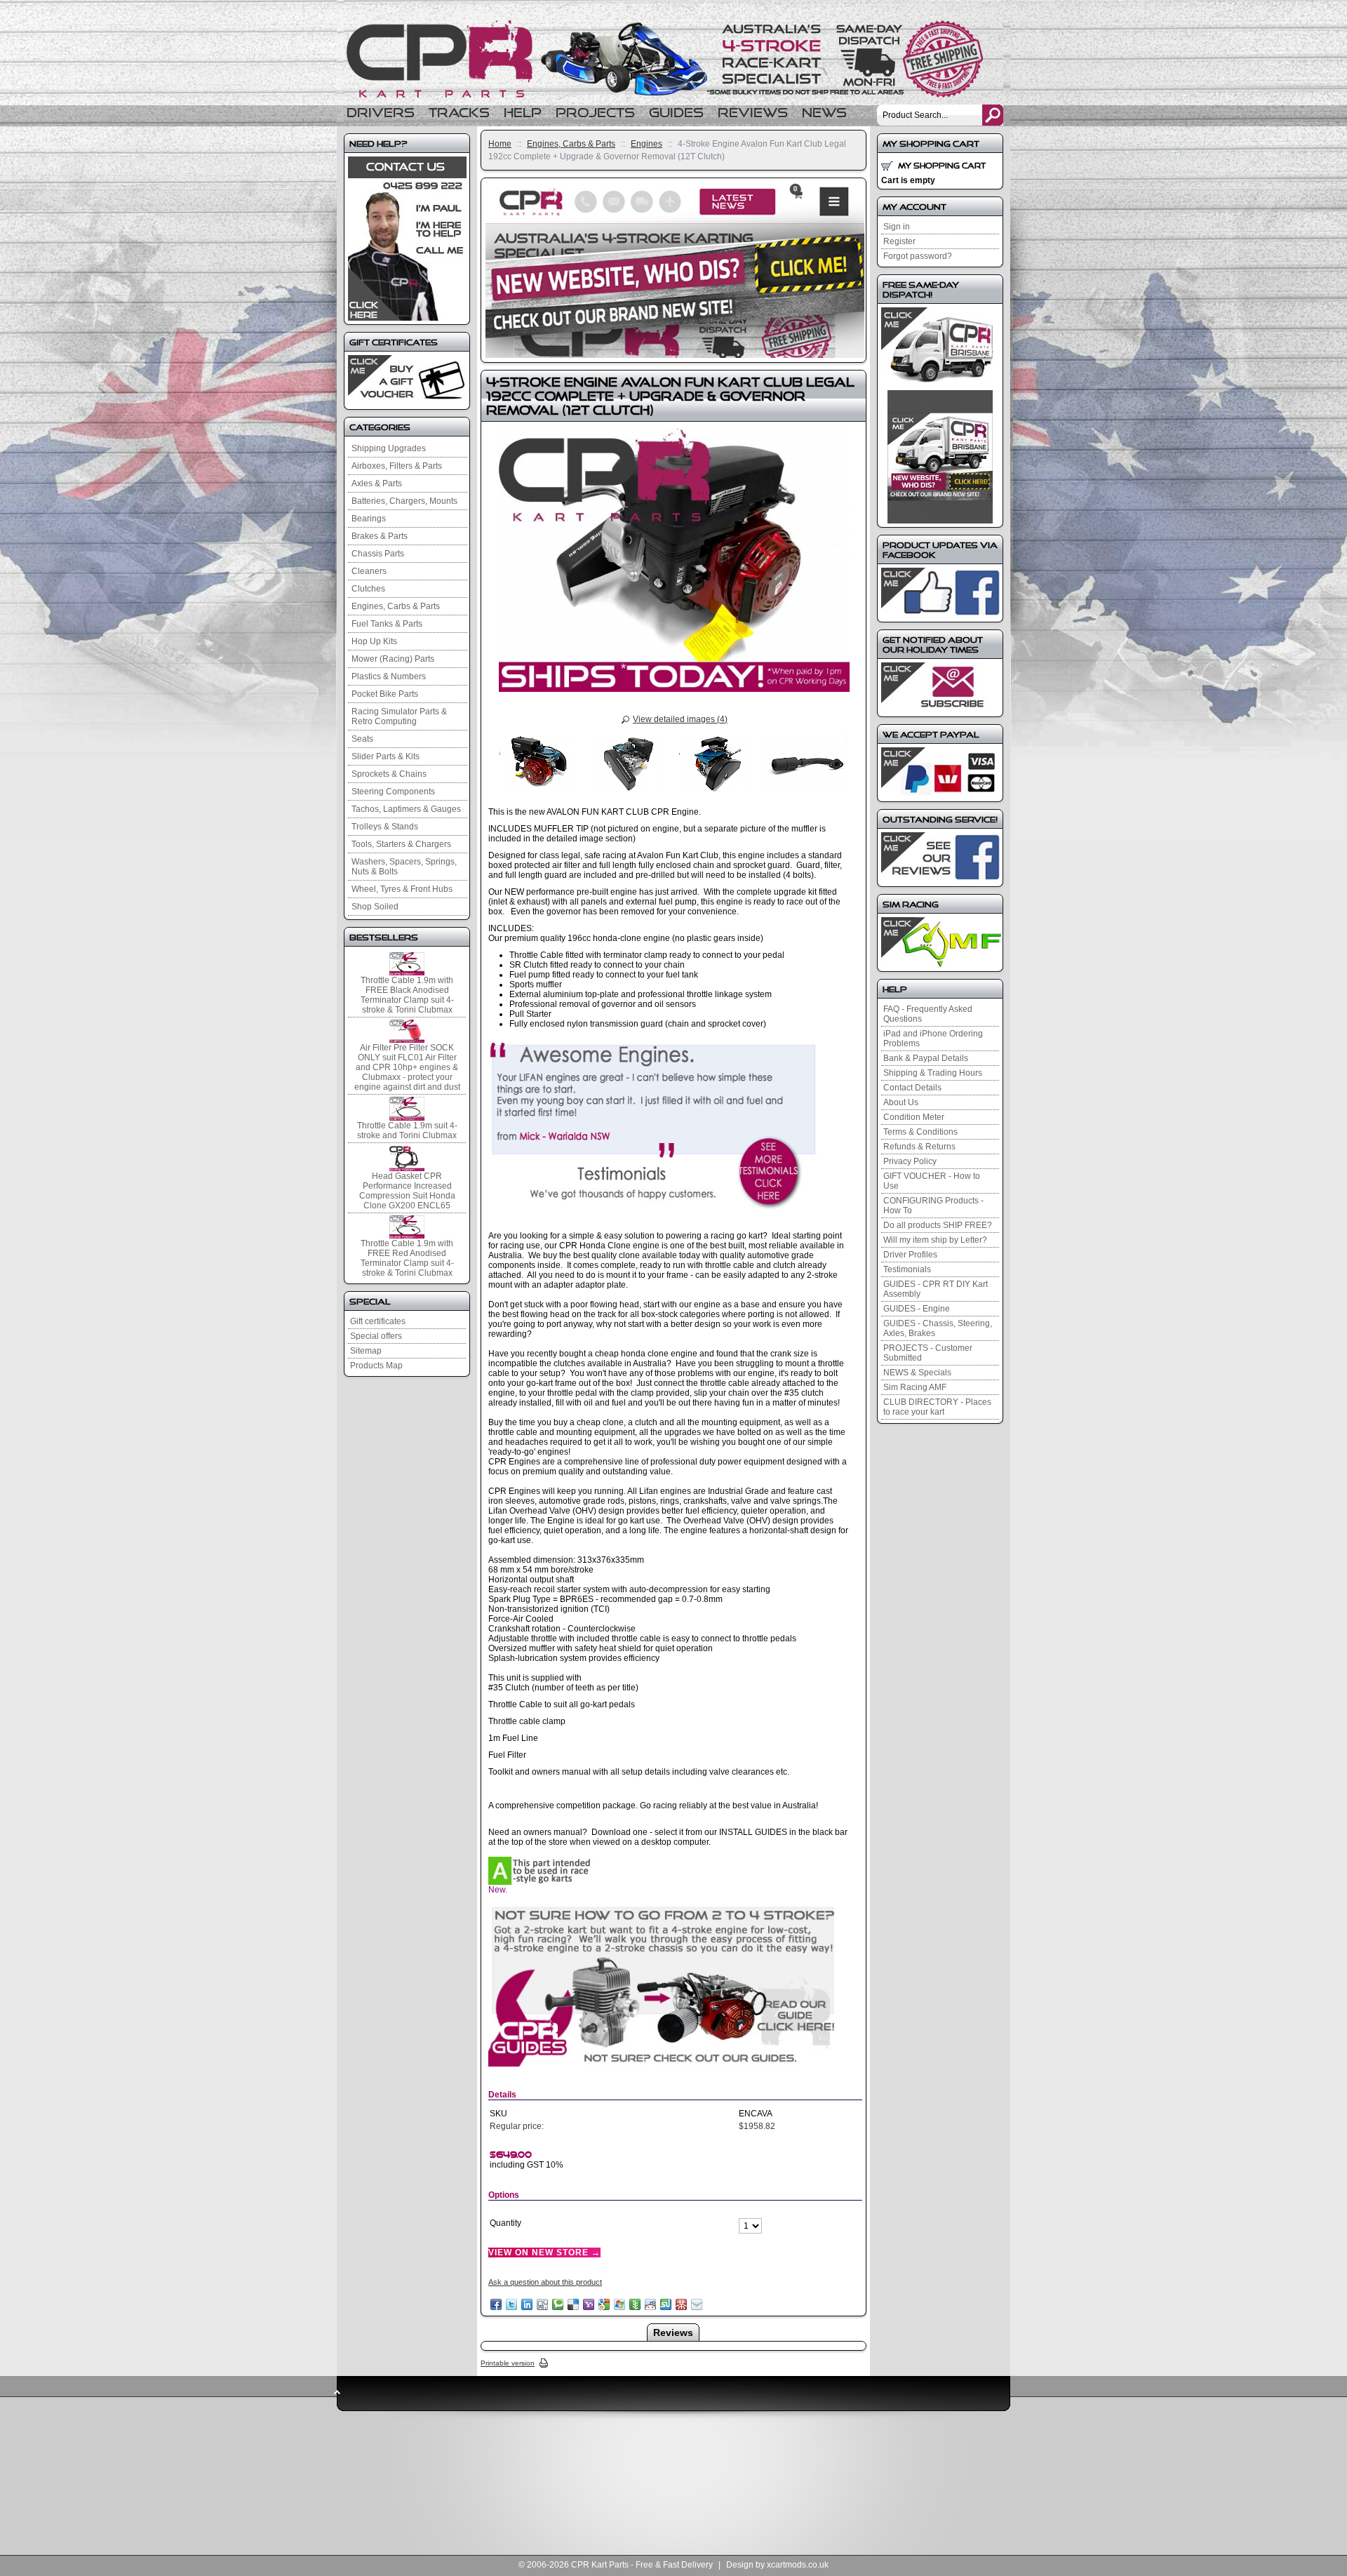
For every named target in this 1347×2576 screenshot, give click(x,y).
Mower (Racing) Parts (393, 659)
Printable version (508, 2363)
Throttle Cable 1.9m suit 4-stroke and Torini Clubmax (407, 1130)
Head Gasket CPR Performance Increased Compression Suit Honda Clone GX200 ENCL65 (407, 1191)
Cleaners (369, 571)
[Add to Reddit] (650, 2304)
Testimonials (907, 1269)
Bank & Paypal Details (926, 1058)
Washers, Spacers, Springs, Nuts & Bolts (404, 867)
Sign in (897, 227)
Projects (595, 113)
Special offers (376, 1336)
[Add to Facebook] (496, 2304)
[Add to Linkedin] (527, 2304)
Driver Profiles (910, 1255)
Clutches (368, 589)
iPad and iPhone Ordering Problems (933, 1039)
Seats (362, 739)
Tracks (459, 113)
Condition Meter (914, 1117)
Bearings (369, 519)
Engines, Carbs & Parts (571, 144)
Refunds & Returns (919, 1147)
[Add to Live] (619, 2304)
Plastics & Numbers (389, 676)
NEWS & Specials (917, 1373)
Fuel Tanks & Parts (387, 624)
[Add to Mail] (697, 2304)
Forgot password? (918, 256)
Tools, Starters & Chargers (401, 844)
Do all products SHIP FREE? (938, 1225)
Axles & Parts (377, 483)
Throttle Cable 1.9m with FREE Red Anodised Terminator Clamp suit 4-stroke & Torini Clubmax (407, 1258)
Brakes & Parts (380, 536)
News (824, 113)
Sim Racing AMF (915, 1387)
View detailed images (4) (680, 719)
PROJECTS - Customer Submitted (928, 1353)
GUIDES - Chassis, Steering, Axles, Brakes (938, 1328)
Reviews (753, 113)
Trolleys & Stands (385, 827)
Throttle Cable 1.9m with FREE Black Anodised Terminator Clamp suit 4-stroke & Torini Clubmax (407, 995)
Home (500, 144)
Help (523, 113)
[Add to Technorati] (558, 2304)
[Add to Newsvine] (635, 2304)
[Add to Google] (604, 2304)
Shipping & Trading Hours (933, 1073)
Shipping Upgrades (389, 448)
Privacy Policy (910, 1161)
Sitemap (366, 1351)
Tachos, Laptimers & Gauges (406, 809)
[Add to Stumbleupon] (666, 2304)
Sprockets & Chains (389, 774)
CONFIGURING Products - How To (933, 1206)
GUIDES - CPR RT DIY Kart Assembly (936, 1289)
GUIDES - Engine (917, 1309)
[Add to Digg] (542, 2304)
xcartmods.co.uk (798, 2565)
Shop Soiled (375, 907)
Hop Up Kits (374, 641)
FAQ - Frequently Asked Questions (928, 1014)
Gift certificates (378, 1321)
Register (899, 241)
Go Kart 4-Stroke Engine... (673, 59)
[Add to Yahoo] (589, 2304)
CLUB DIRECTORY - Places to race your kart (937, 1407)
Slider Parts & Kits (386, 756)
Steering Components (393, 792)
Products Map (376, 1366)
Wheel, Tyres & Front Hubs (402, 889)
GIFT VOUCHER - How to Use (932, 1181)
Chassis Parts (378, 554)
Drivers (381, 113)
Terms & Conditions (920, 1132)
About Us (901, 1102)
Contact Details (912, 1088)
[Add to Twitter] (511, 2304)
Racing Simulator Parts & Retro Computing (399, 716)
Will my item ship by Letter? (935, 1240)
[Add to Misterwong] (681, 2304)
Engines (646, 144)
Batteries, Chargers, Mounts (404, 501)
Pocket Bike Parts (385, 694)
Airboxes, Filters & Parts (397, 466)
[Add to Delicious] (573, 2304)
